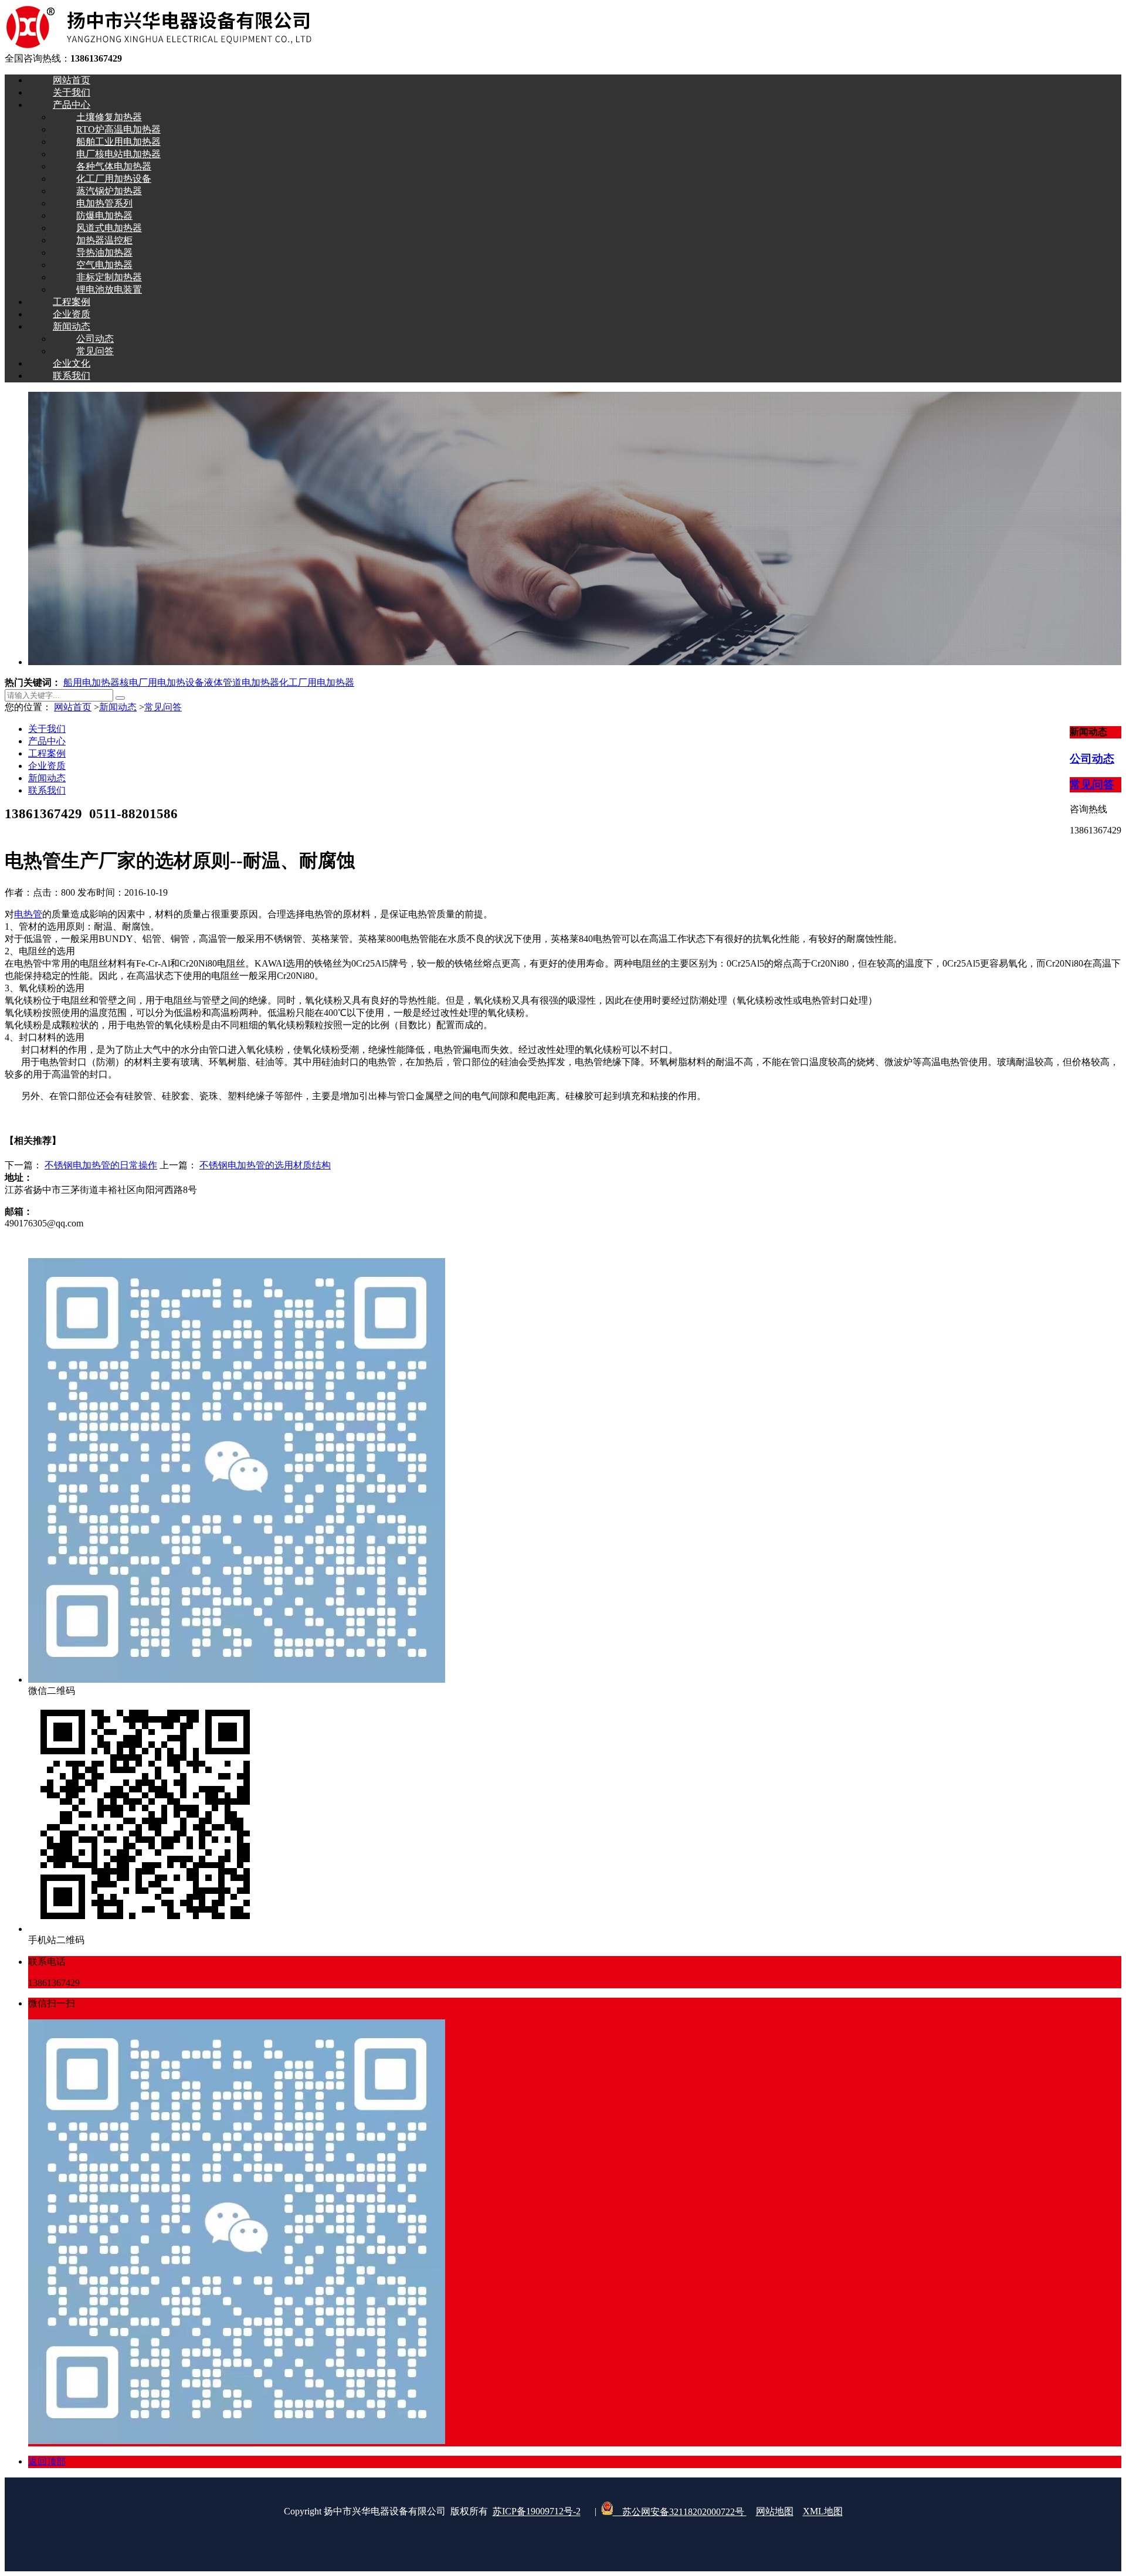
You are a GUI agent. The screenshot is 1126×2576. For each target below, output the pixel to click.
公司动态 (1092, 759)
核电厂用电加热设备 (162, 682)
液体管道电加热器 (242, 682)
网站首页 (73, 707)
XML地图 (823, 2512)
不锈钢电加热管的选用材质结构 (265, 1165)
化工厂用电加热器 (317, 682)
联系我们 (47, 790)
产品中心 (47, 741)
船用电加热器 (91, 682)
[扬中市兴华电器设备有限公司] (158, 47)
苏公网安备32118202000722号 (680, 2512)
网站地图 (775, 2512)
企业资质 (47, 766)
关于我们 (47, 729)
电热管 (28, 914)
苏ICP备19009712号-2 (537, 2512)
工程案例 (47, 753)
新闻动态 (118, 707)
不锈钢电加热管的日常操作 (101, 1165)
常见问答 (163, 707)
